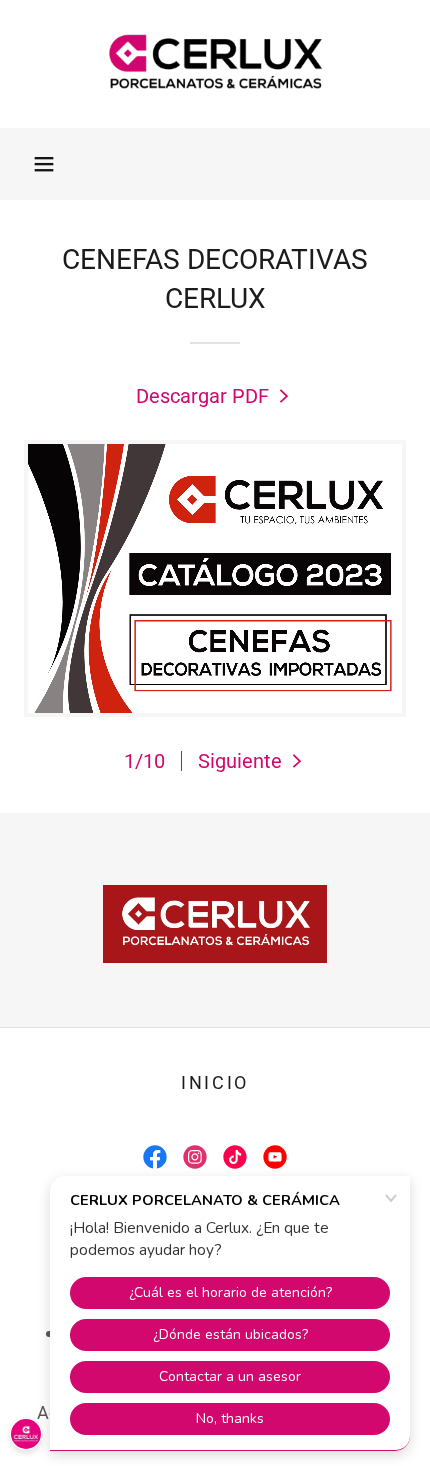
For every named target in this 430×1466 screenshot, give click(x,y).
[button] (44, 164)
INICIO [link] (214, 1082)
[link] (215, 64)
